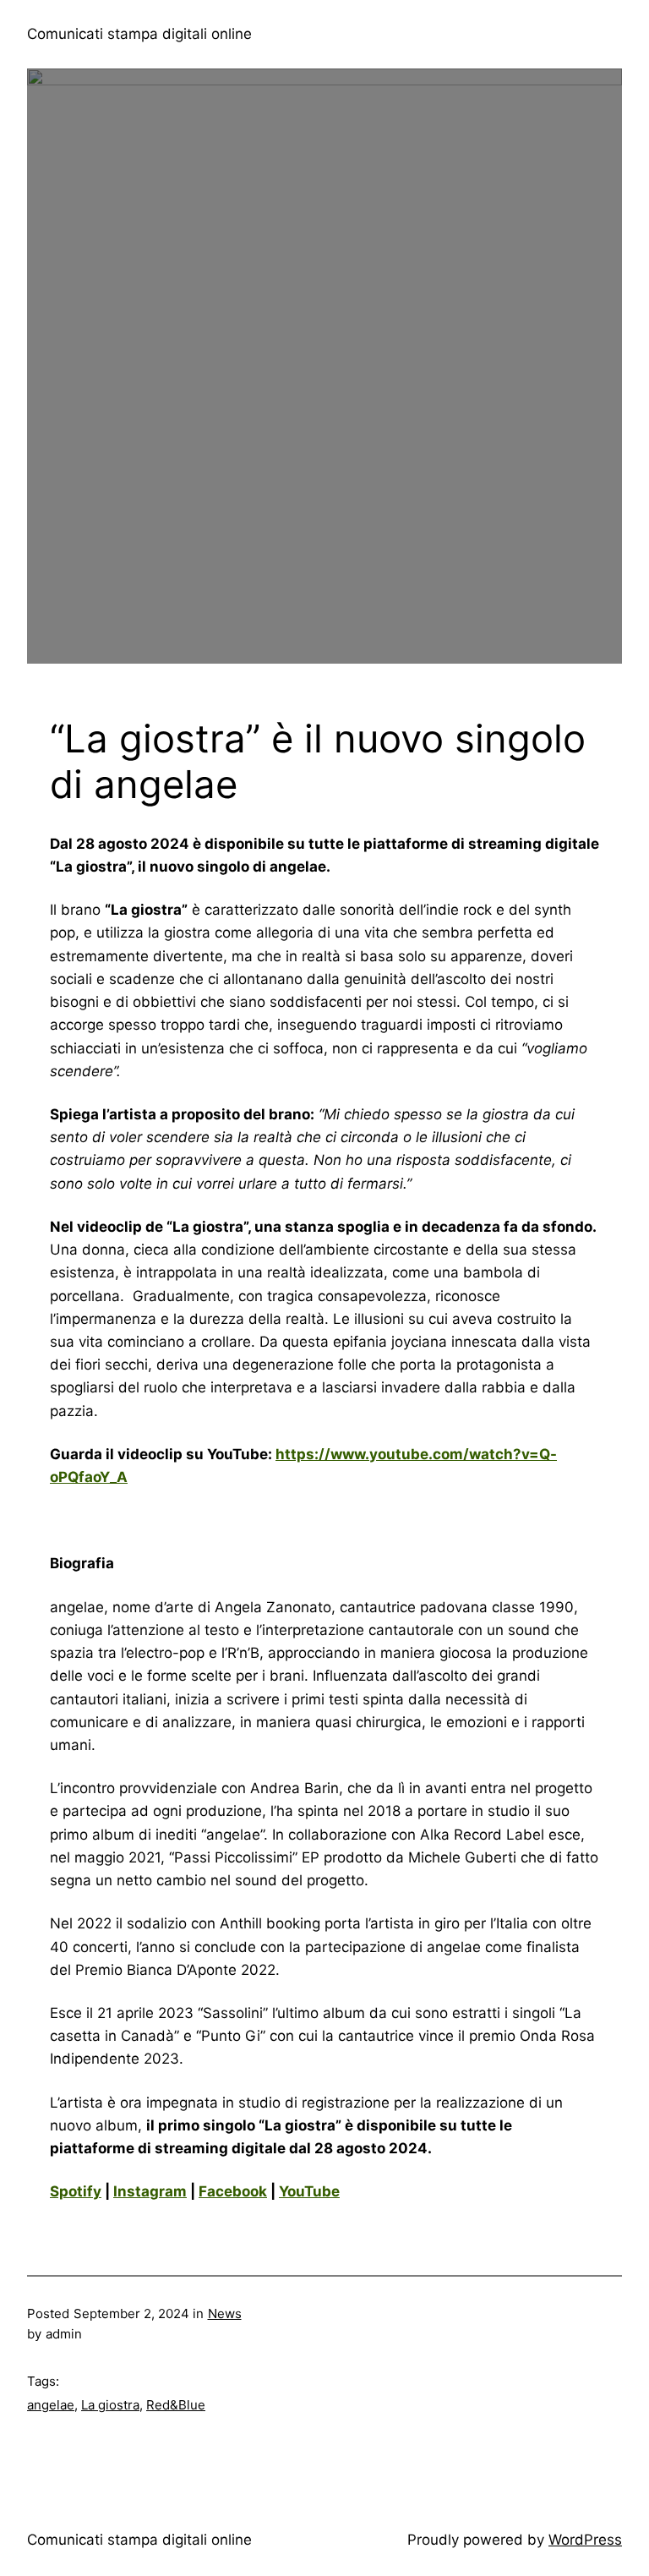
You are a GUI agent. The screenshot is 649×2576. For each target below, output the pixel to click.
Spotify (76, 2191)
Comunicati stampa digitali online (139, 34)
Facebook (233, 2191)
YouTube (309, 2191)
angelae (51, 2405)
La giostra (110, 2405)
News (225, 2313)
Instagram (150, 2191)
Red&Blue (176, 2405)
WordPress (585, 2540)
